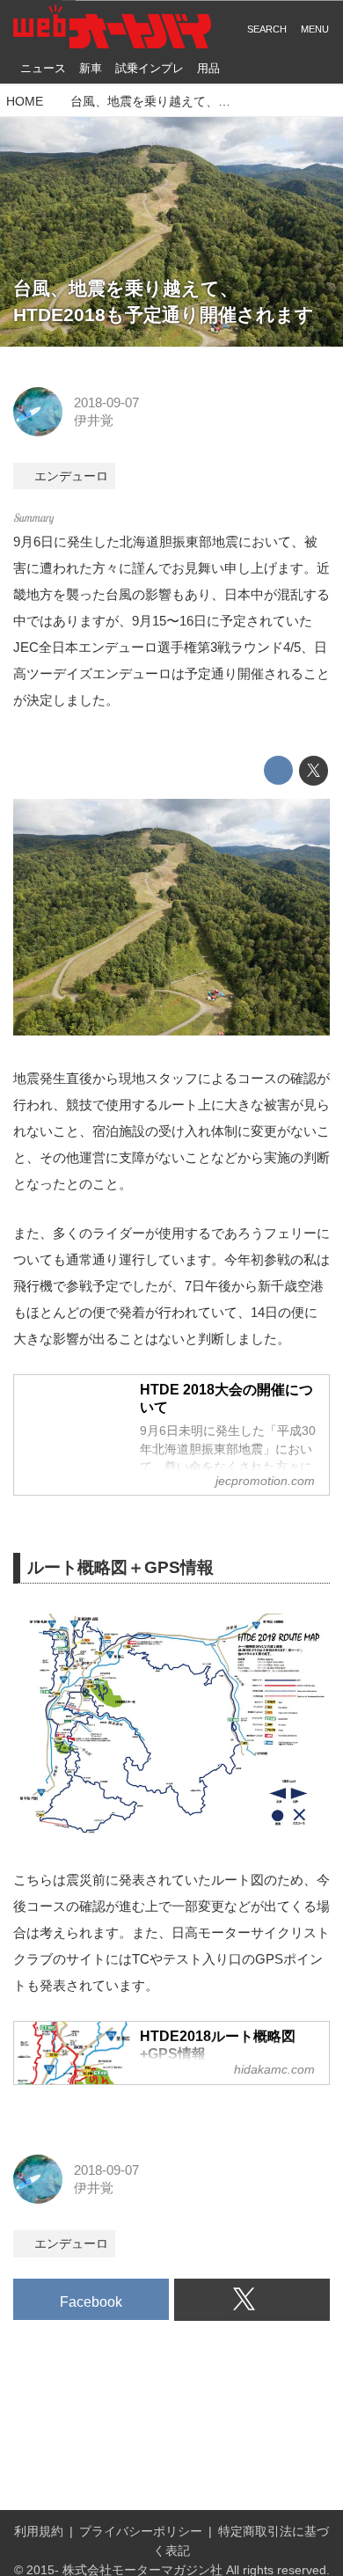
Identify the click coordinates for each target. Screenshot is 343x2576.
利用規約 (39, 2532)
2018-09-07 (106, 402)
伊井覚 (94, 420)
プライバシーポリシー (141, 2532)
